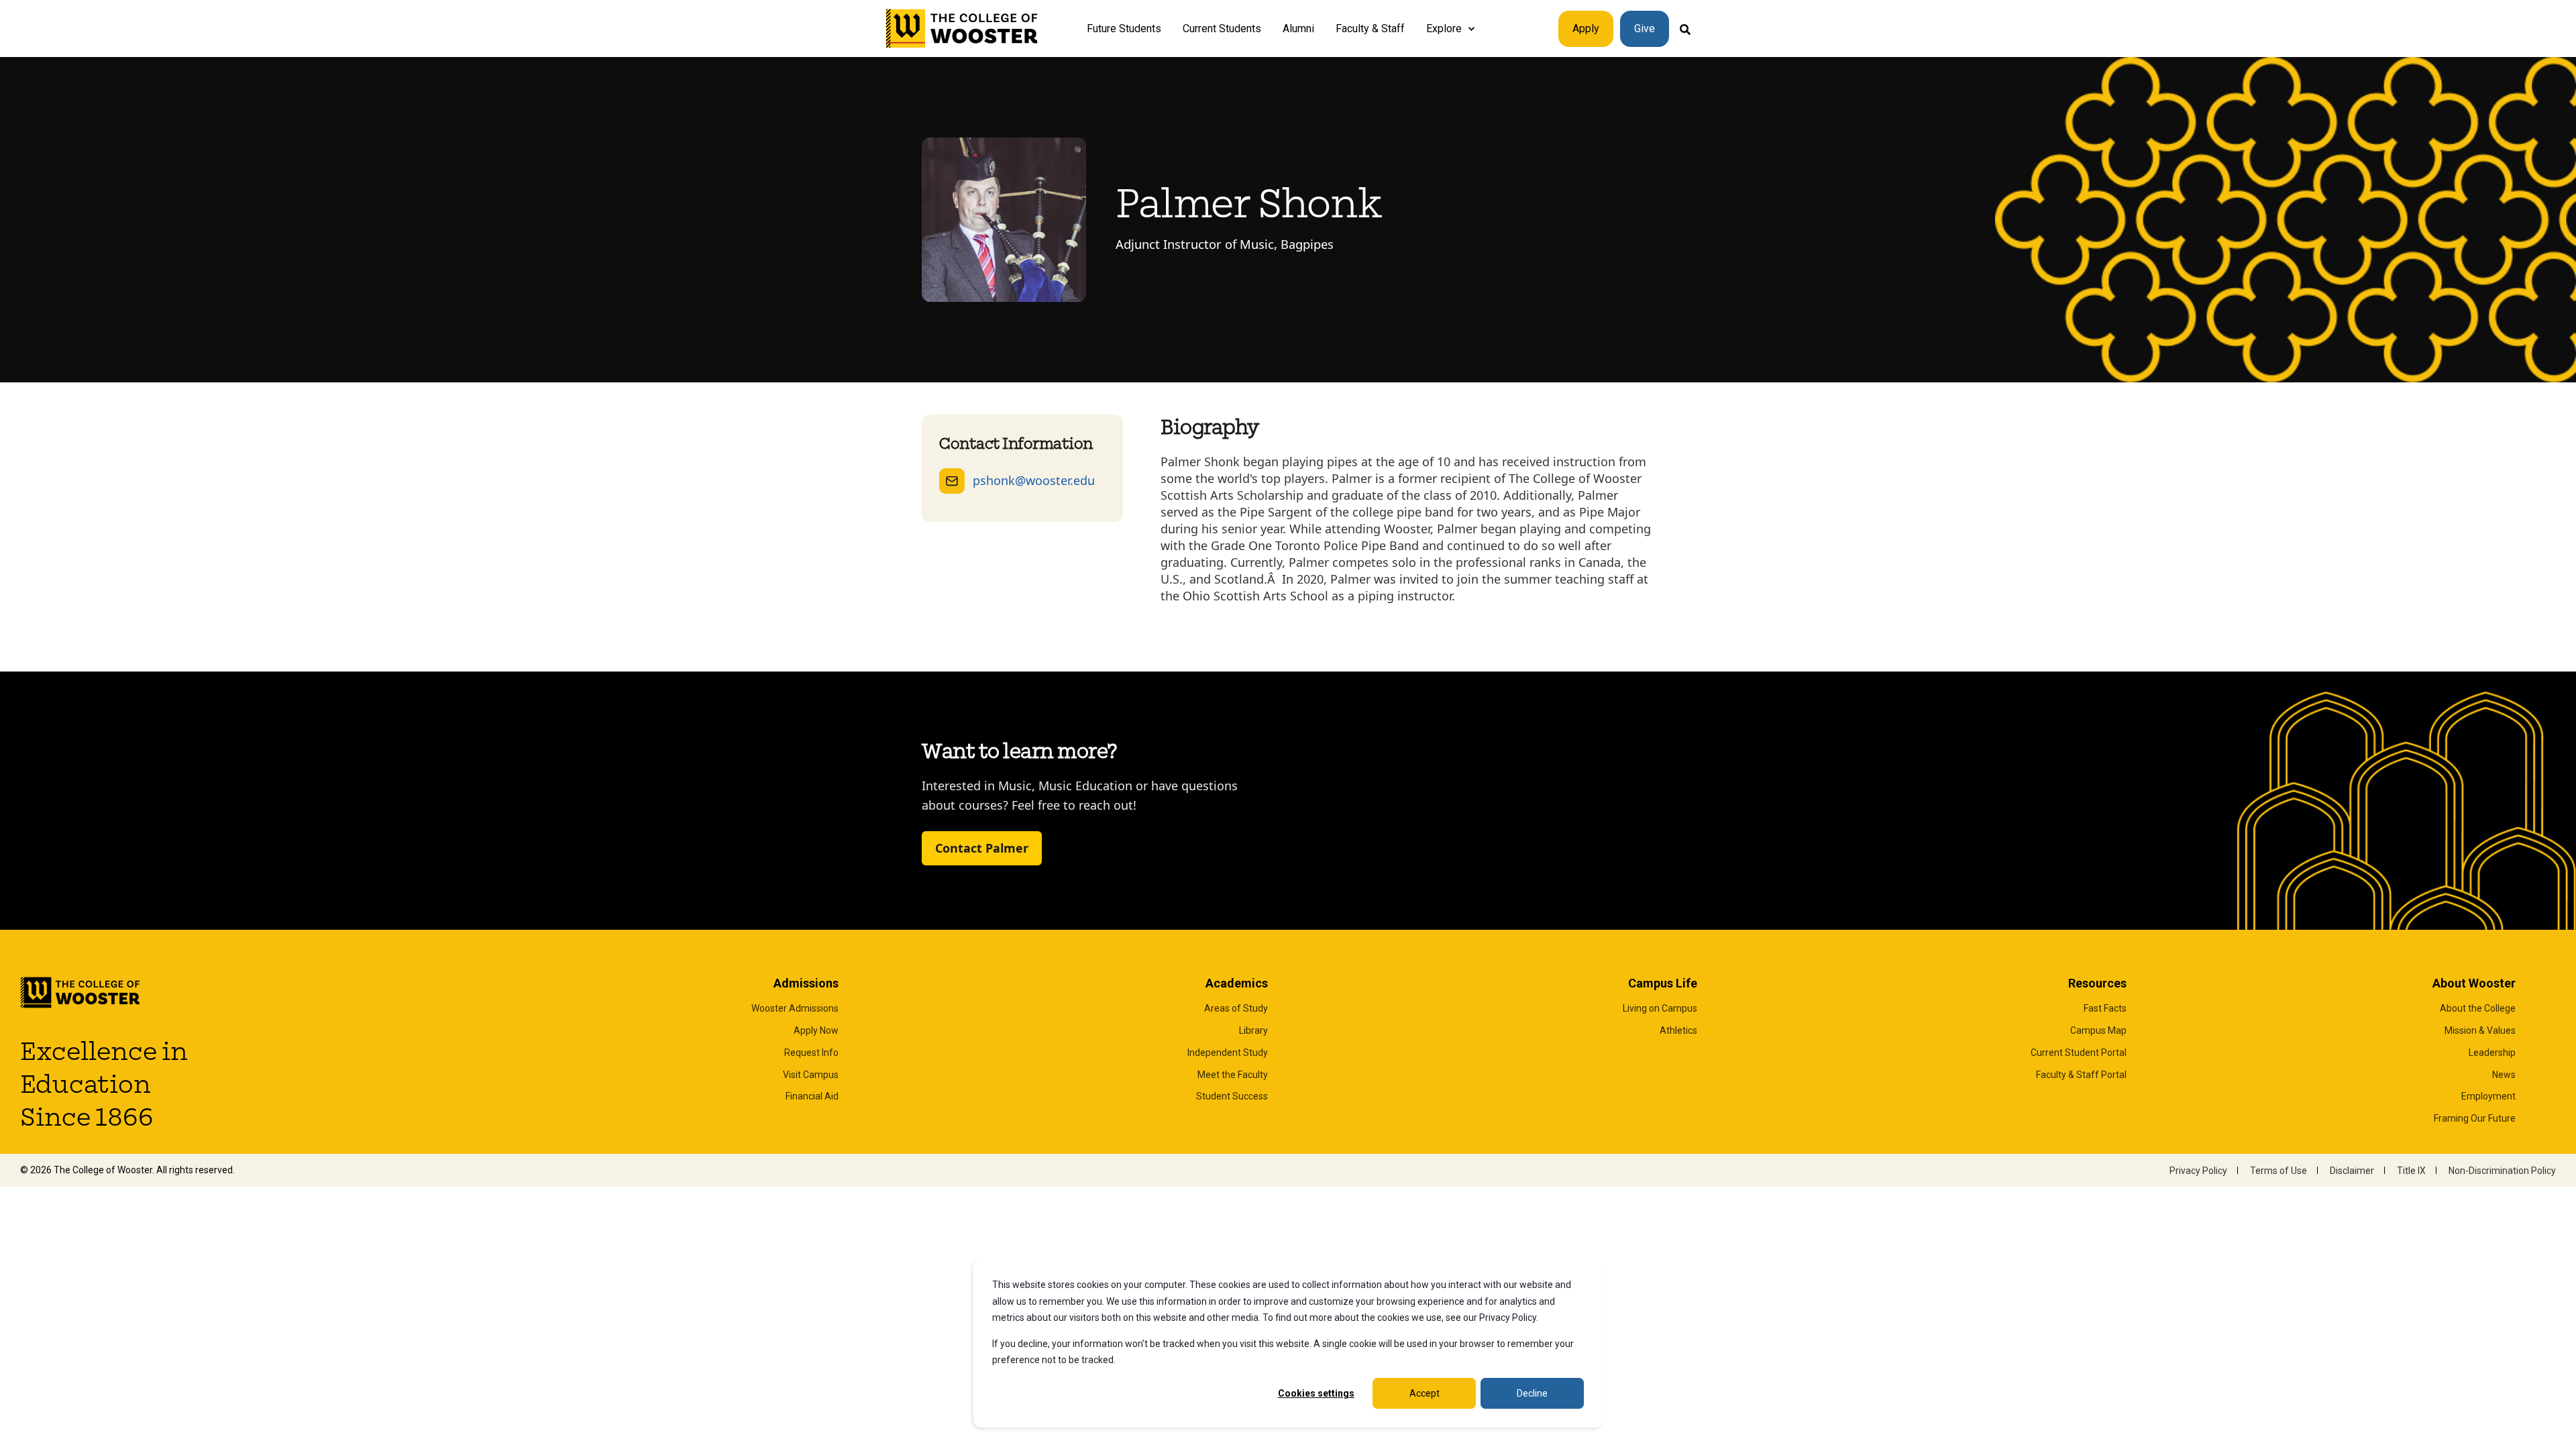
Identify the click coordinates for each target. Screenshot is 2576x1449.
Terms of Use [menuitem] (2278, 1171)
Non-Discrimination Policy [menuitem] (2502, 1171)
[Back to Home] (962, 29)
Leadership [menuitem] (2492, 1053)
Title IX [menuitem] (2411, 1171)
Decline (1532, 1393)
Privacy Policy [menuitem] (2198, 1171)
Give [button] (1645, 29)
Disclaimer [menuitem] (2352, 1171)
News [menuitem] (2504, 1075)
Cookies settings (1316, 1393)
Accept (1425, 1393)
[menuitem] (1471, 29)
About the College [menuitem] (2478, 1008)
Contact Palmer (982, 848)
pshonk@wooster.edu (1034, 480)
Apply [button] (1586, 29)
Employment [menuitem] (2488, 1096)
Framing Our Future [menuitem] (2475, 1118)
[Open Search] (1685, 29)
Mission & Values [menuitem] (2480, 1030)
